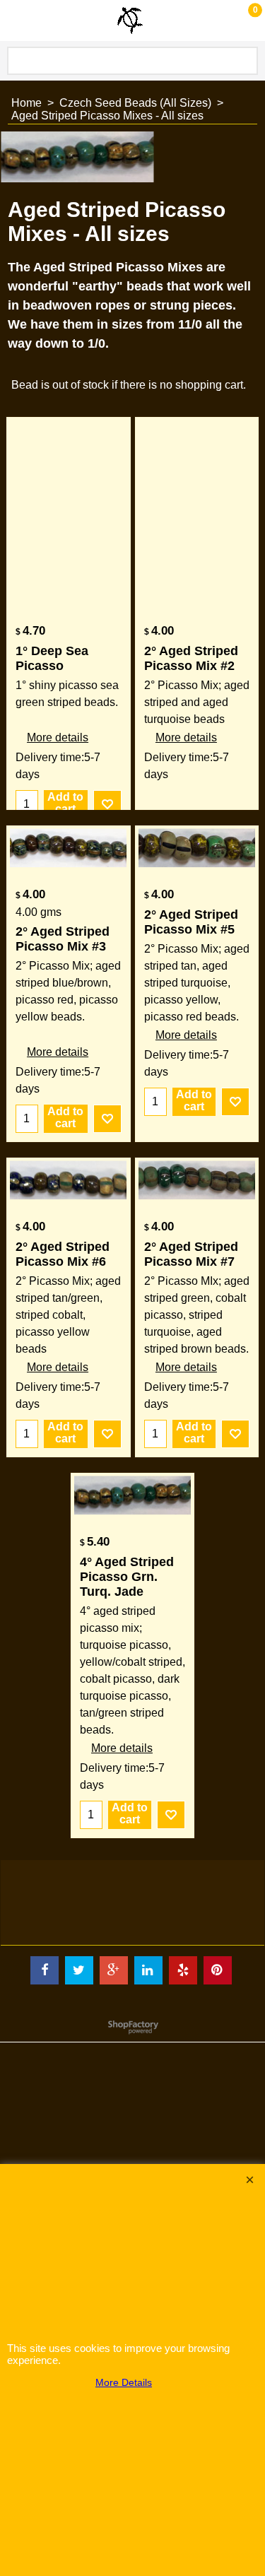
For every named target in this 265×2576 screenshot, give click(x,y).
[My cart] (241, 20)
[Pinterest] (218, 1970)
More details (58, 737)
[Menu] (14, 22)
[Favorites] (107, 804)
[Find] (245, 61)
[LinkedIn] (148, 1970)
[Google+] (114, 1970)
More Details (124, 2382)
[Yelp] (183, 1970)
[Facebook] (45, 1970)
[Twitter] (79, 1970)
